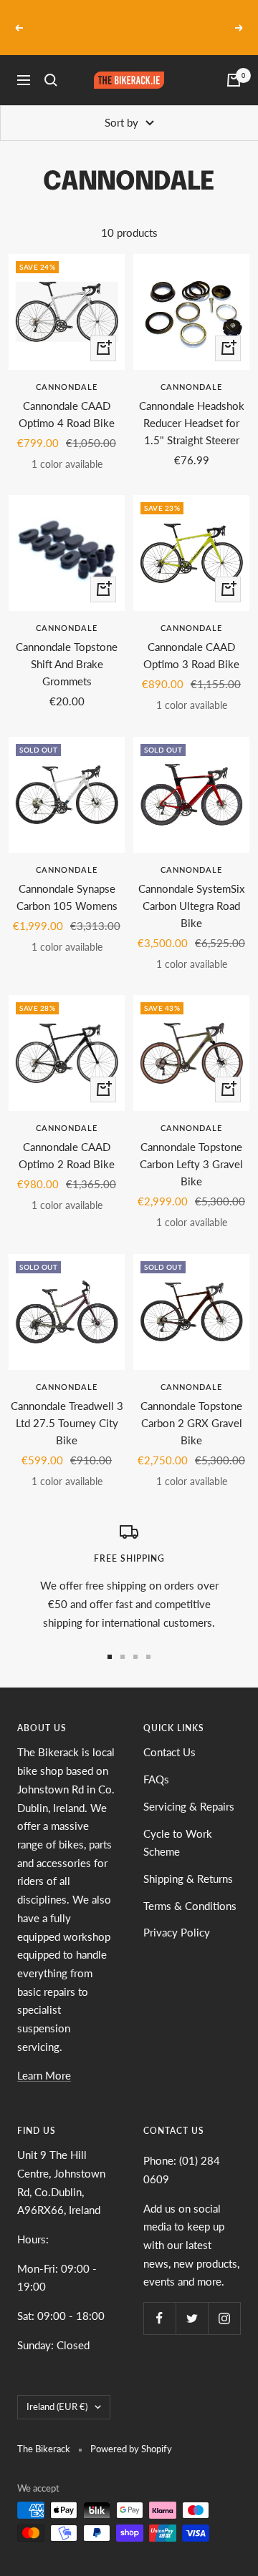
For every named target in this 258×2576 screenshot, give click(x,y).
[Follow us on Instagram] (224, 2301)
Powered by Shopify (131, 2431)
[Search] (51, 64)
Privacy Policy (177, 1916)
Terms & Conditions (190, 1889)
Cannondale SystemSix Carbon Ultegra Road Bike (191, 888)
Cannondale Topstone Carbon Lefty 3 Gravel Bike (191, 1147)
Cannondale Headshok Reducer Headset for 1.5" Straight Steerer (192, 406)
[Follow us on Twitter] (192, 2301)
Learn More (44, 2059)
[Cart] (234, 64)
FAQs (156, 1762)
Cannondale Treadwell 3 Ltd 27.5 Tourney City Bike (67, 1406)
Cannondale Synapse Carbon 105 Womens (67, 880)
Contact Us (169, 1735)
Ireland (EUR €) (57, 2390)
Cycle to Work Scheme (178, 1826)
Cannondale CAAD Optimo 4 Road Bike (67, 397)
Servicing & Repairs (189, 1789)
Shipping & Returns (188, 1861)
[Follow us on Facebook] (159, 2301)
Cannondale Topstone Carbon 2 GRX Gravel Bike (191, 1406)
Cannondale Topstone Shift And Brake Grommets (67, 647)
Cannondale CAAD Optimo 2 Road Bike (67, 1139)
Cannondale (67, 369)
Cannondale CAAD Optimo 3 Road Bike (191, 639)
